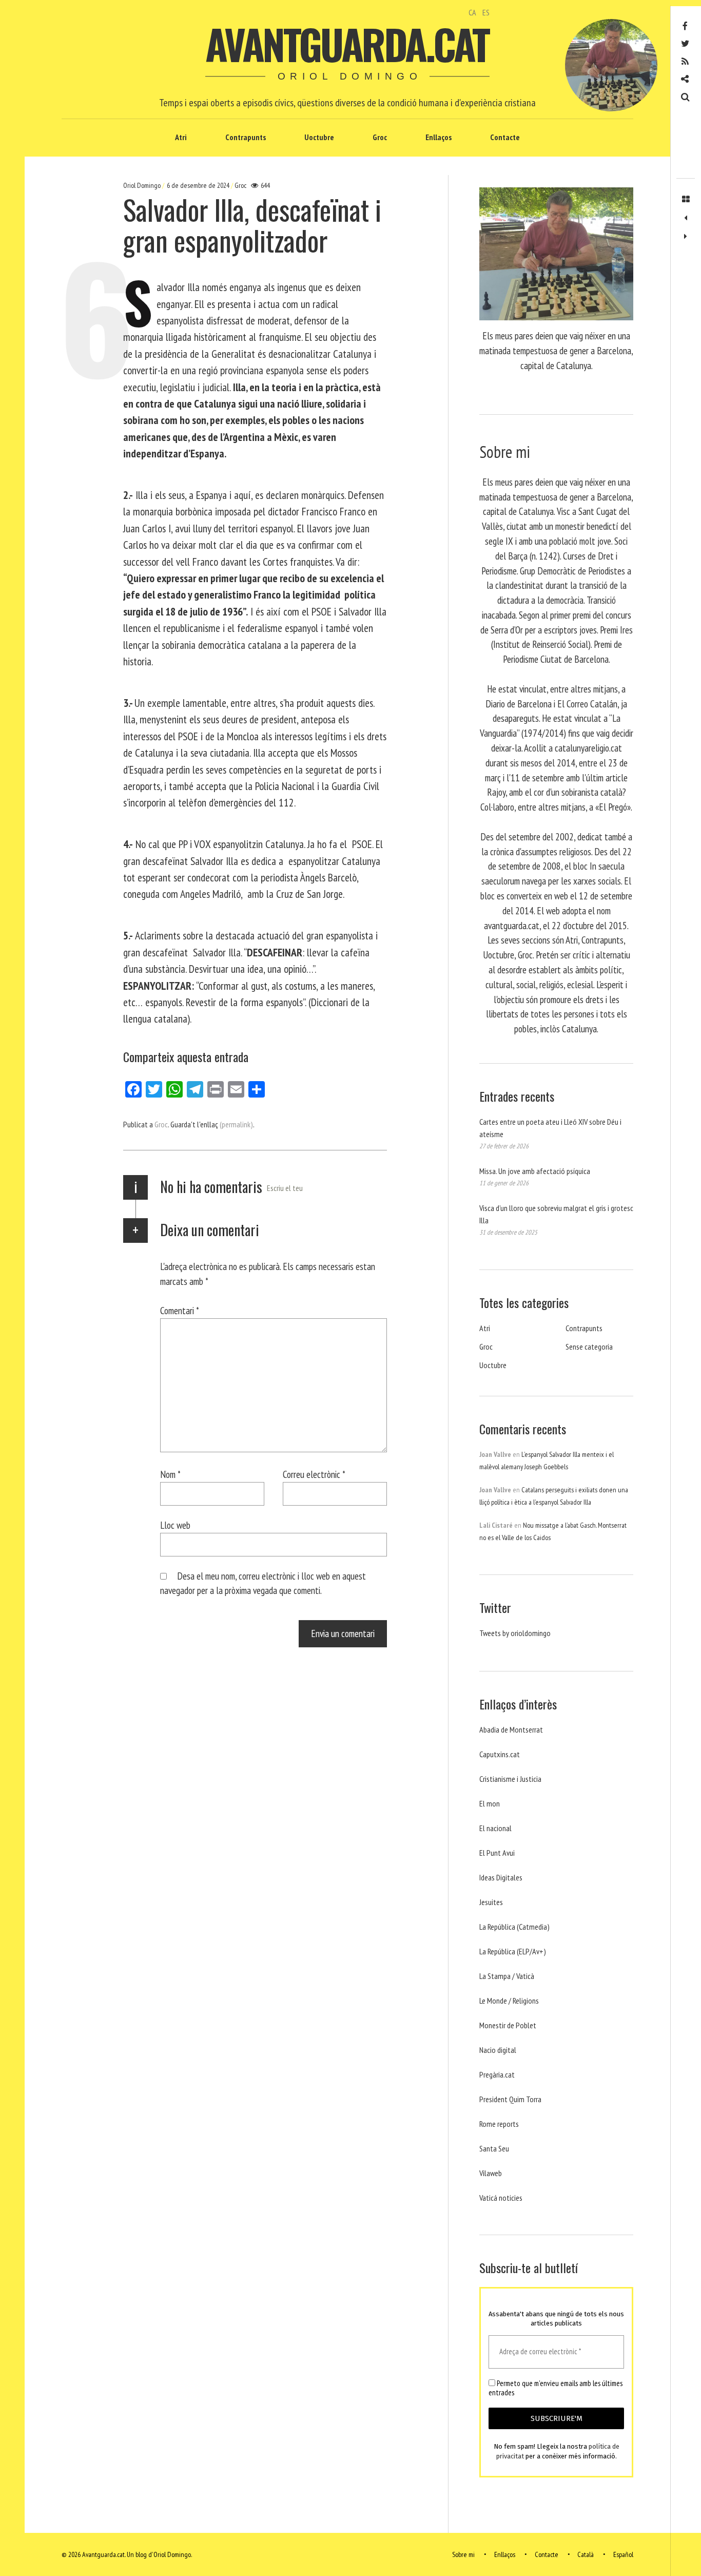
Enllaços (439, 137)
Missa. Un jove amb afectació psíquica (535, 1171)
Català (586, 2554)
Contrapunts (246, 137)
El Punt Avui (497, 1853)
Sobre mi (463, 2554)
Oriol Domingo (143, 185)
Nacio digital (498, 2050)
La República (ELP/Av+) (513, 1951)
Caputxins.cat (500, 1754)
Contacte (505, 137)
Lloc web (175, 1525)
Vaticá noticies (501, 2198)
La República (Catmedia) (514, 1927)
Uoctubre (319, 137)
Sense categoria (589, 1347)
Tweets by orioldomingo (515, 1633)
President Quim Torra (510, 2099)
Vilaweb (491, 2173)
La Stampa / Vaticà (507, 1976)
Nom (170, 1474)
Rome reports (499, 2124)
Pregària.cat (497, 2074)
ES (486, 12)
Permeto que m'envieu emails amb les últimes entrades (556, 2388)
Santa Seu (494, 2148)
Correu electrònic (314, 1474)
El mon (490, 1803)
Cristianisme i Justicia (510, 1779)
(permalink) (236, 1124)
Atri (181, 137)
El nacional (495, 1828)
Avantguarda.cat (347, 44)
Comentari (180, 1310)
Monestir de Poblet (508, 2025)
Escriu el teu (285, 1188)
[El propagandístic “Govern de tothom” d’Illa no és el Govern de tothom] (686, 218)
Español (623, 2554)
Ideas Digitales (501, 1877)
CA (472, 12)
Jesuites (491, 1902)
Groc (380, 137)
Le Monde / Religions (509, 2001)
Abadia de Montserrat (511, 1729)
